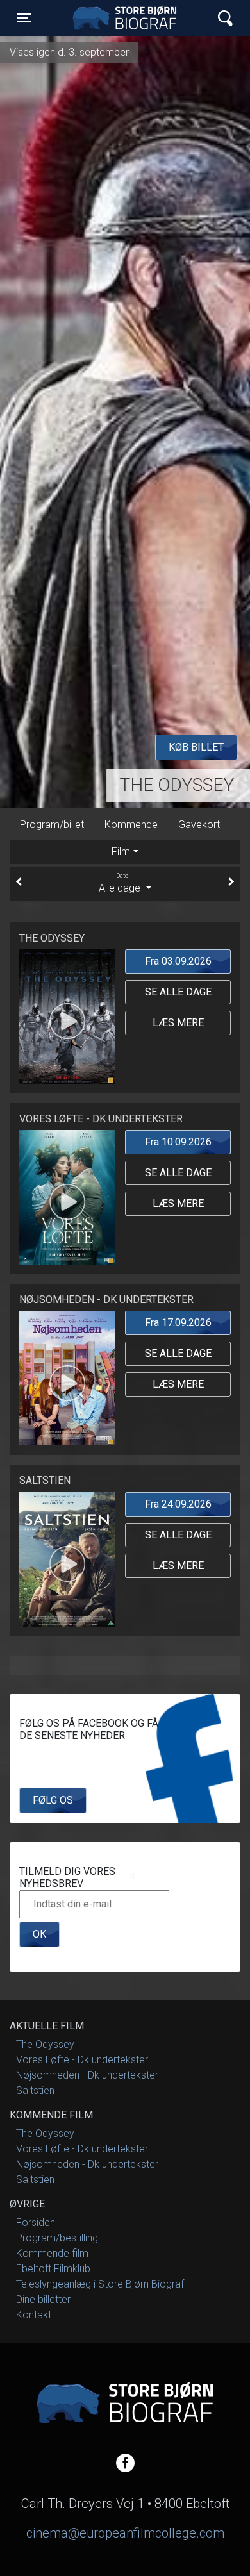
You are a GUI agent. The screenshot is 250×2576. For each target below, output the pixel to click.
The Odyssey (177, 785)
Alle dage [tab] (121, 883)
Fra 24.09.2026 (178, 1504)
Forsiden (36, 2223)
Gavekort (199, 825)
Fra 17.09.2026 (178, 1323)
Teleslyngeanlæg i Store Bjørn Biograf (100, 2284)
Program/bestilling (57, 2238)
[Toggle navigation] (225, 18)
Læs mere (178, 1023)
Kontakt (34, 2315)
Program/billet (52, 825)
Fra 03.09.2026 (178, 961)
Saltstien (35, 2090)
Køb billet (196, 747)
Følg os (53, 1800)
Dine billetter (43, 2299)
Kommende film (52, 2253)
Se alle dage (178, 992)
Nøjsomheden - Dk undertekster (87, 2075)
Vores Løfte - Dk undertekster (82, 2060)
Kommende (131, 825)
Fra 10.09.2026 (178, 1142)
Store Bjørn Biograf (128, 18)
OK (39, 1934)
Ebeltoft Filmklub (53, 2269)
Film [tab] (121, 852)
